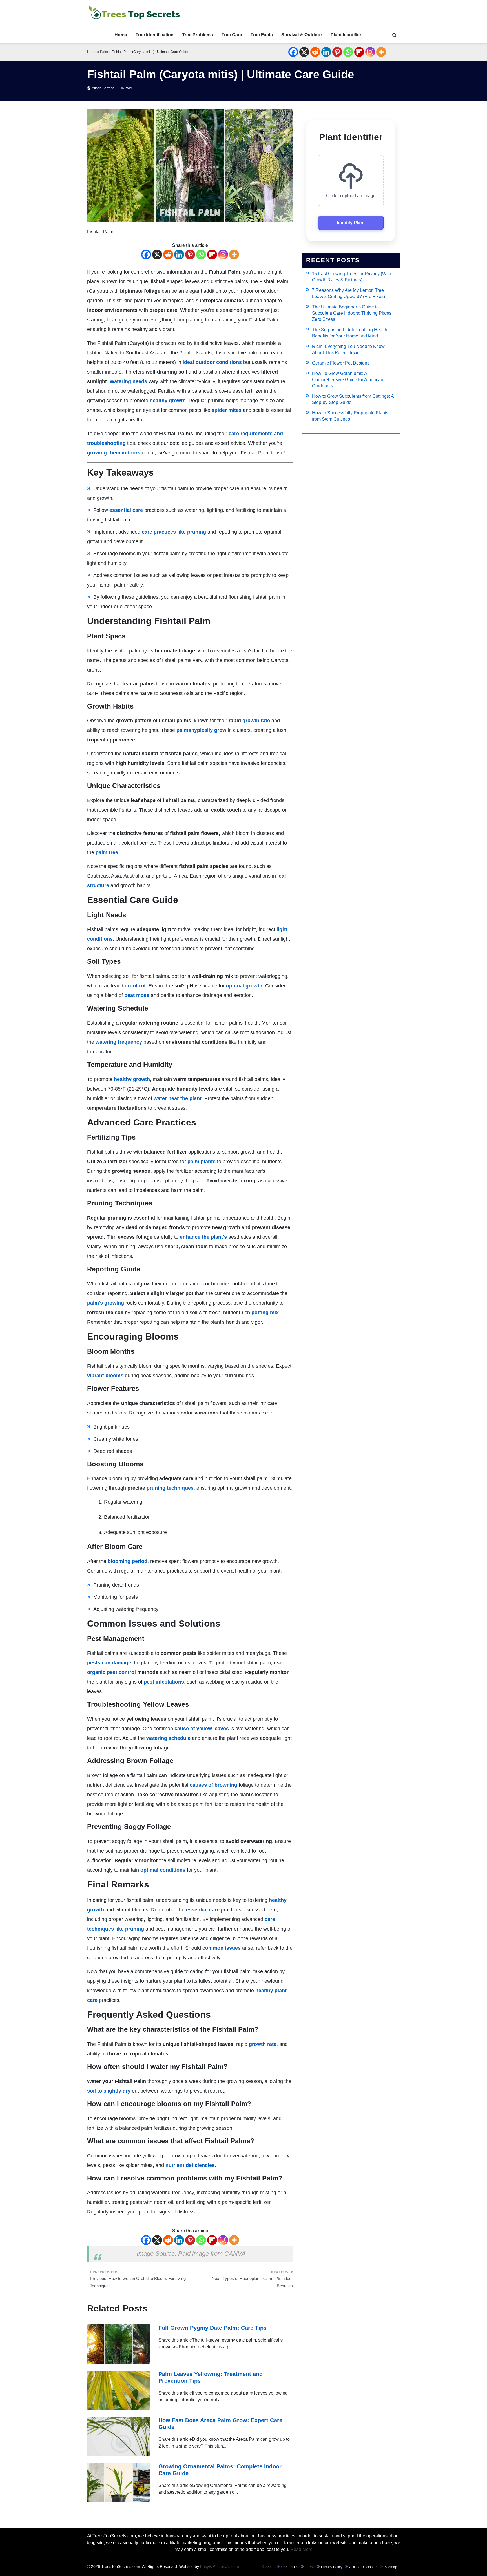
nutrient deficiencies (190, 2165)
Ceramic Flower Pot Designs (341, 363)
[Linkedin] (326, 52)
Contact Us (290, 2567)
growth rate (256, 721)
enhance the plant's (203, 1237)
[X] (304, 52)
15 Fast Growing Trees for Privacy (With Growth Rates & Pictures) (352, 277)
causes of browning (213, 1785)
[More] (381, 52)
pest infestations (164, 1682)
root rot (137, 986)
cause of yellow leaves (202, 1729)
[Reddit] (315, 52)
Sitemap (391, 2567)
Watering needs (128, 381)
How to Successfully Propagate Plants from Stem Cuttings (350, 416)
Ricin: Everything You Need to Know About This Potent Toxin (348, 349)
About (270, 2567)
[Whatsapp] (348, 52)
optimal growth (244, 986)
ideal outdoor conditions (212, 362)
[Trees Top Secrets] (134, 13)
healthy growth (168, 401)
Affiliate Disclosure (363, 2567)
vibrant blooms (105, 1376)
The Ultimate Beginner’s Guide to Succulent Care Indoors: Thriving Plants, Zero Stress (352, 313)
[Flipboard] (359, 52)
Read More (301, 2549)
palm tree (107, 852)
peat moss (137, 995)
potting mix (265, 1313)
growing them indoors (114, 453)
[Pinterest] (337, 52)
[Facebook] (293, 52)
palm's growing (106, 1303)
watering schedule (168, 1738)
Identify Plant (351, 223)
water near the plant (178, 1098)
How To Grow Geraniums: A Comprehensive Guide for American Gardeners (348, 380)
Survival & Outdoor (302, 35)
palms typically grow (201, 730)
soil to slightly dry (109, 2091)
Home (121, 35)
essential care (126, 510)
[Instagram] (370, 52)
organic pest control (111, 1672)
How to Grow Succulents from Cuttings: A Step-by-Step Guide (353, 399)
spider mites (227, 410)
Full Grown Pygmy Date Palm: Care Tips (212, 2328)
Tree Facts (262, 35)
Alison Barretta (103, 88)
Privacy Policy (332, 2567)
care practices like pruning (174, 532)
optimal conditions (163, 1870)
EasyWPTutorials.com (220, 2566)
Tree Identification (155, 35)
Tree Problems (198, 35)
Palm (104, 52)
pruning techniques (170, 1488)
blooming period (128, 1561)
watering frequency (119, 1042)
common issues (222, 1948)
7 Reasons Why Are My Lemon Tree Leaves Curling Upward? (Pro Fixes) (348, 293)
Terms (310, 2567)
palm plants (202, 1162)
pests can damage (109, 1663)
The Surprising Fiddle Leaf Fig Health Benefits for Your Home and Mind (350, 333)
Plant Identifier (346, 35)
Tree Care (232, 35)
